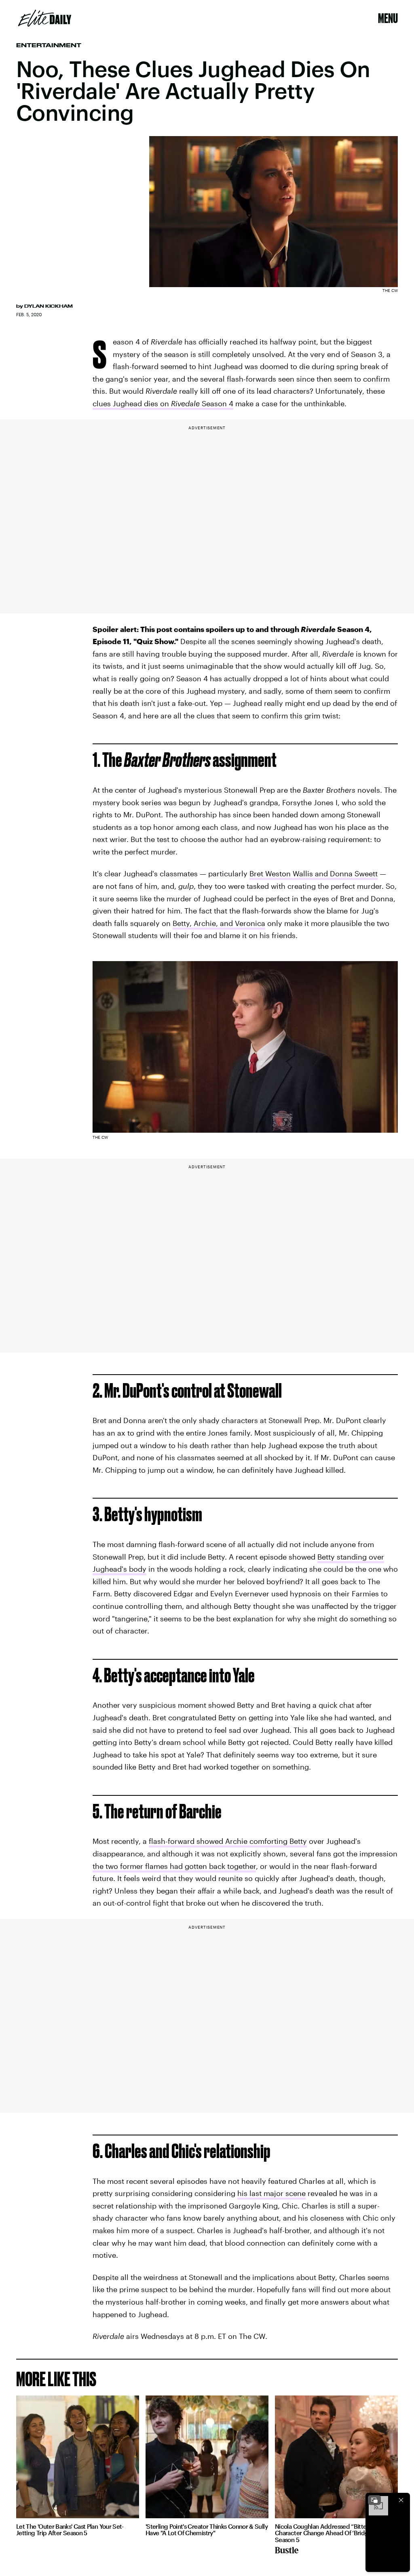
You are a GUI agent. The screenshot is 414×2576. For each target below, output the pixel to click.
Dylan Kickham (49, 306)
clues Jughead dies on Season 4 (163, 403)
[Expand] (374, 2500)
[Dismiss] (401, 2500)
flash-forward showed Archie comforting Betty (228, 1841)
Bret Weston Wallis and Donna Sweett (314, 873)
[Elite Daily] (45, 18)
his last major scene (271, 2193)
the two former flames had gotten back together (174, 1866)
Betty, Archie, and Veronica (219, 923)
